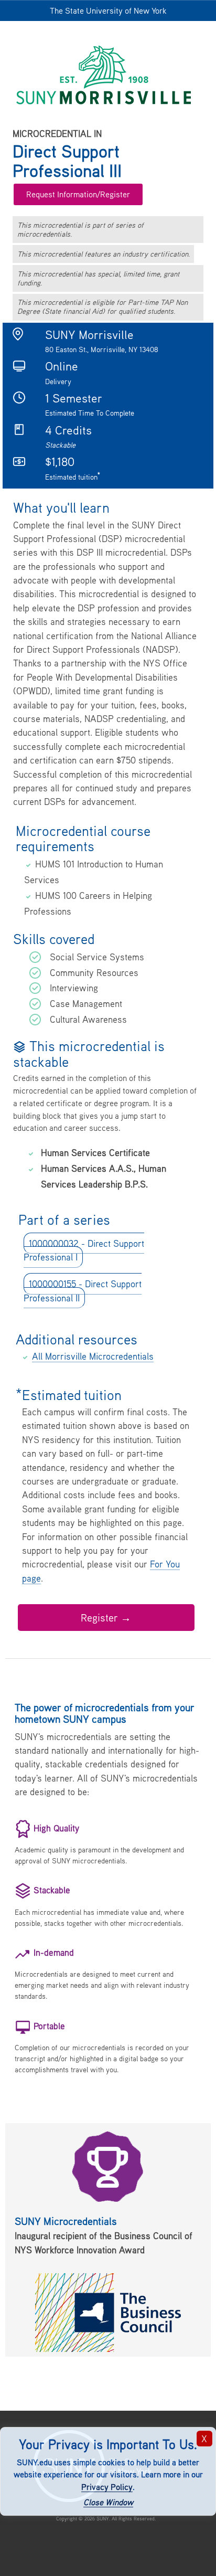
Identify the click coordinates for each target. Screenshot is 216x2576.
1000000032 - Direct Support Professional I (84, 1250)
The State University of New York (108, 10)
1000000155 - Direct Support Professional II (83, 1291)
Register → (106, 1618)
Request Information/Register (78, 194)
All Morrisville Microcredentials (93, 1356)
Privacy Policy (107, 2487)
